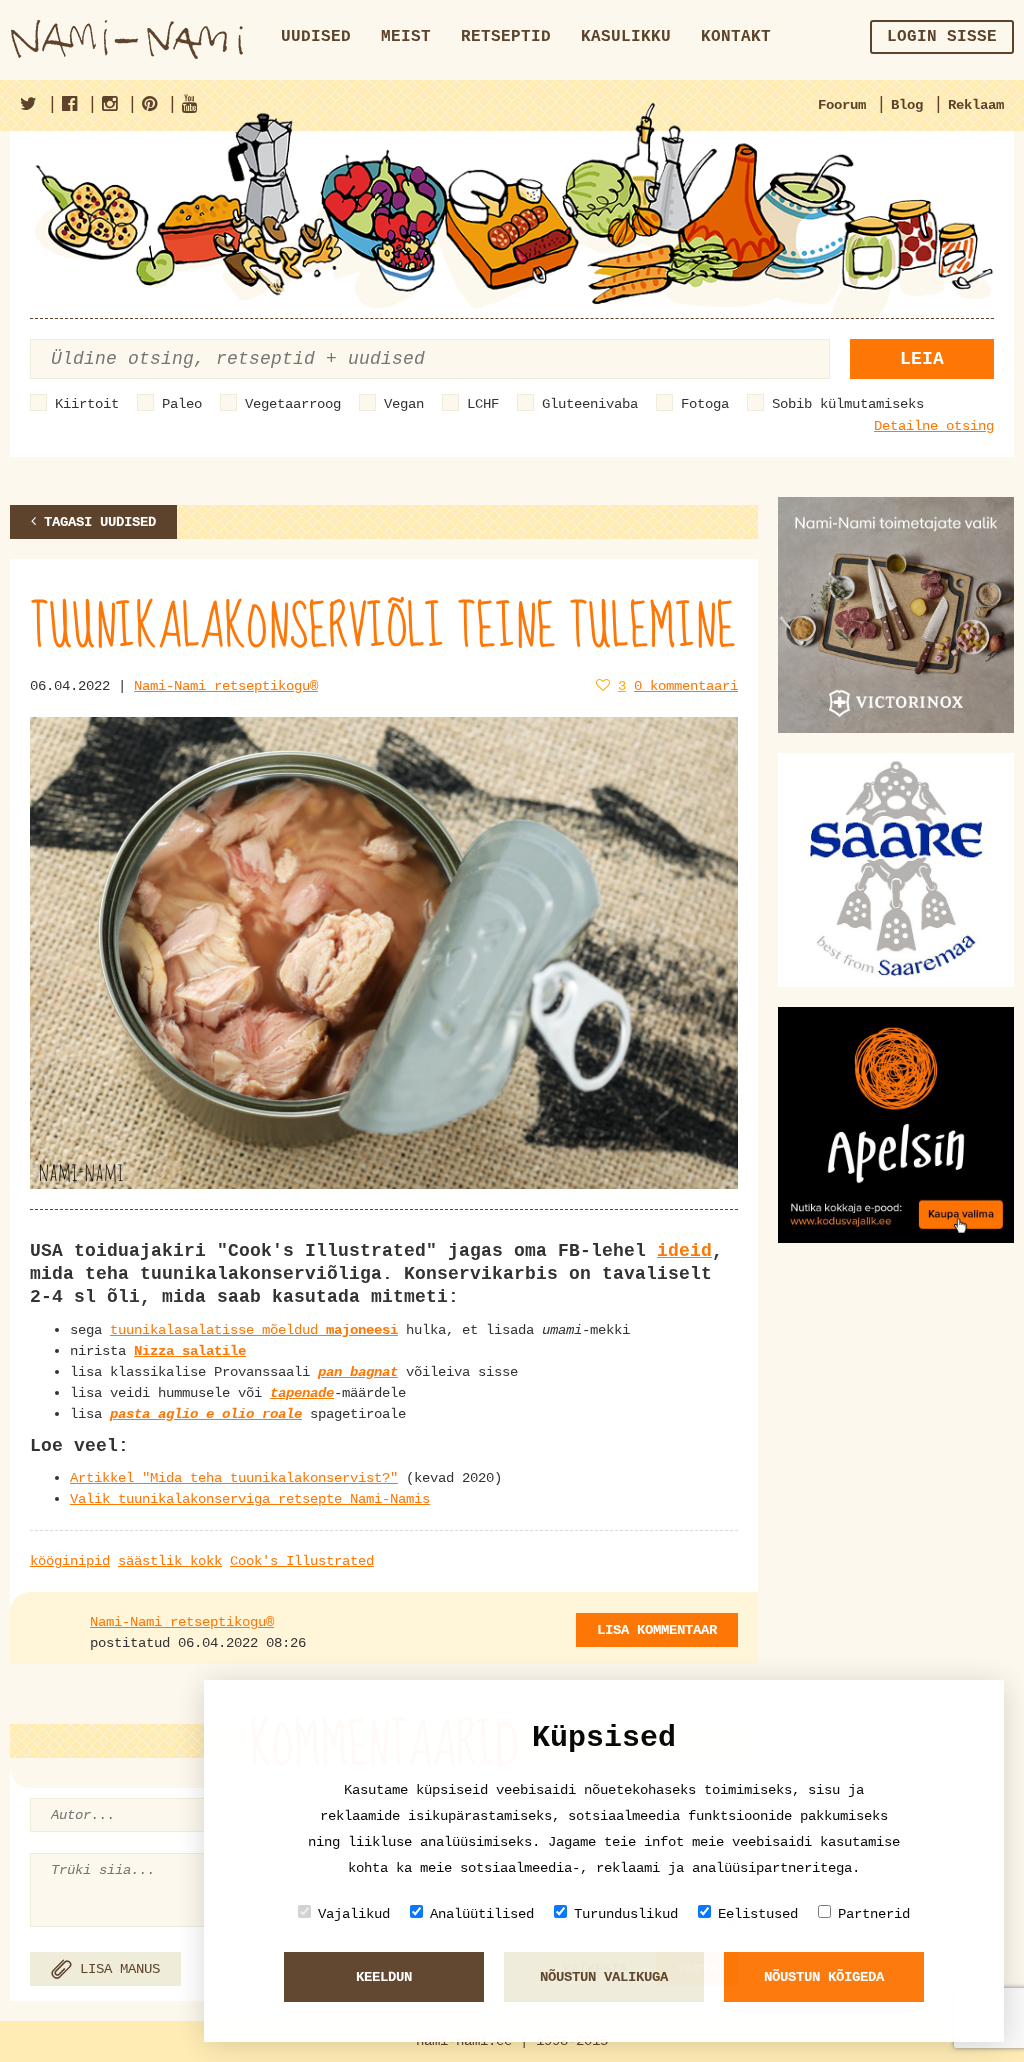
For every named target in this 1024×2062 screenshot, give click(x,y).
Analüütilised (482, 1914)
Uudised (316, 37)
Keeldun (384, 1977)
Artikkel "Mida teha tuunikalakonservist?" (234, 1478)
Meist (406, 37)
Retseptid (506, 37)
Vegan (404, 404)
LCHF (483, 404)
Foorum (842, 105)
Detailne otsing (934, 426)
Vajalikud (354, 1914)
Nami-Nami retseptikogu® (226, 686)
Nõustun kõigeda (824, 1977)
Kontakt (736, 37)
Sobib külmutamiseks (848, 404)
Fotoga (705, 404)
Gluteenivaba (590, 404)
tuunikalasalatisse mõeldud (254, 1330)
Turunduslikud (626, 1914)
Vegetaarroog (293, 404)
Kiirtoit (87, 404)
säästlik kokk (170, 1561)
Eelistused (758, 1914)
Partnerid (874, 1914)
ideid (684, 1251)
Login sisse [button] (942, 37)
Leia (922, 359)
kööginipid (70, 1561)
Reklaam (976, 105)
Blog (907, 105)
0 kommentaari (686, 686)
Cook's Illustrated (302, 1561)
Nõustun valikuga (604, 1977)
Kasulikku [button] (626, 37)
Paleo (182, 404)
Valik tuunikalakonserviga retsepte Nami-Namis (250, 1499)
